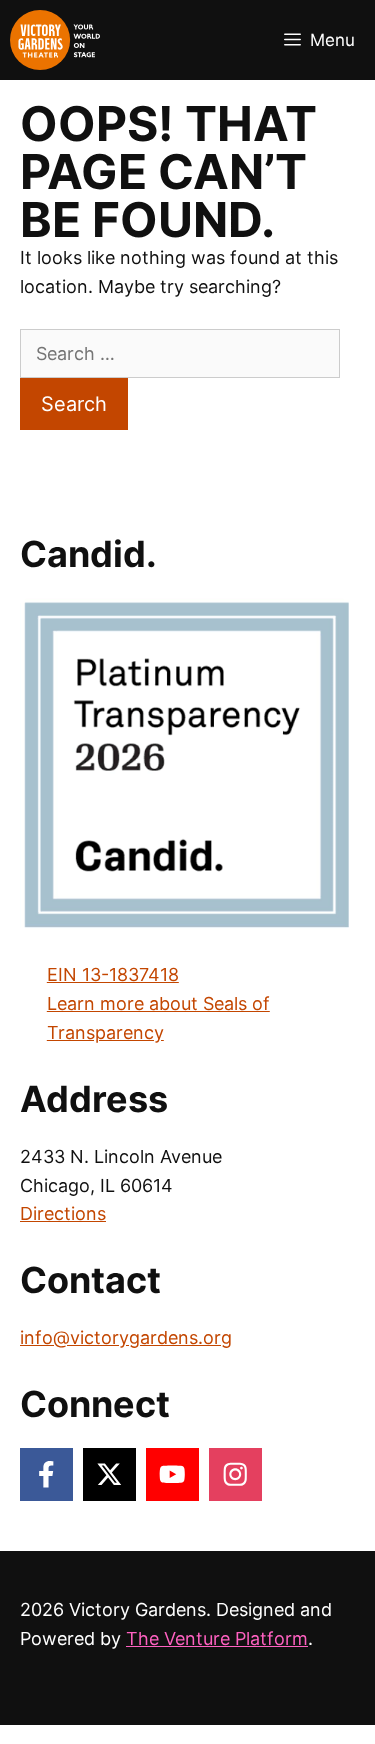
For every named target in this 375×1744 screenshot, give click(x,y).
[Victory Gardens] (55, 40)
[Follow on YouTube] (172, 1474)
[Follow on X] (109, 1474)
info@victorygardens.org (126, 1337)
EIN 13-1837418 (113, 974)
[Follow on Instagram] (235, 1474)
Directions (63, 1213)
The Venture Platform (217, 1638)
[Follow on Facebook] (46, 1474)
